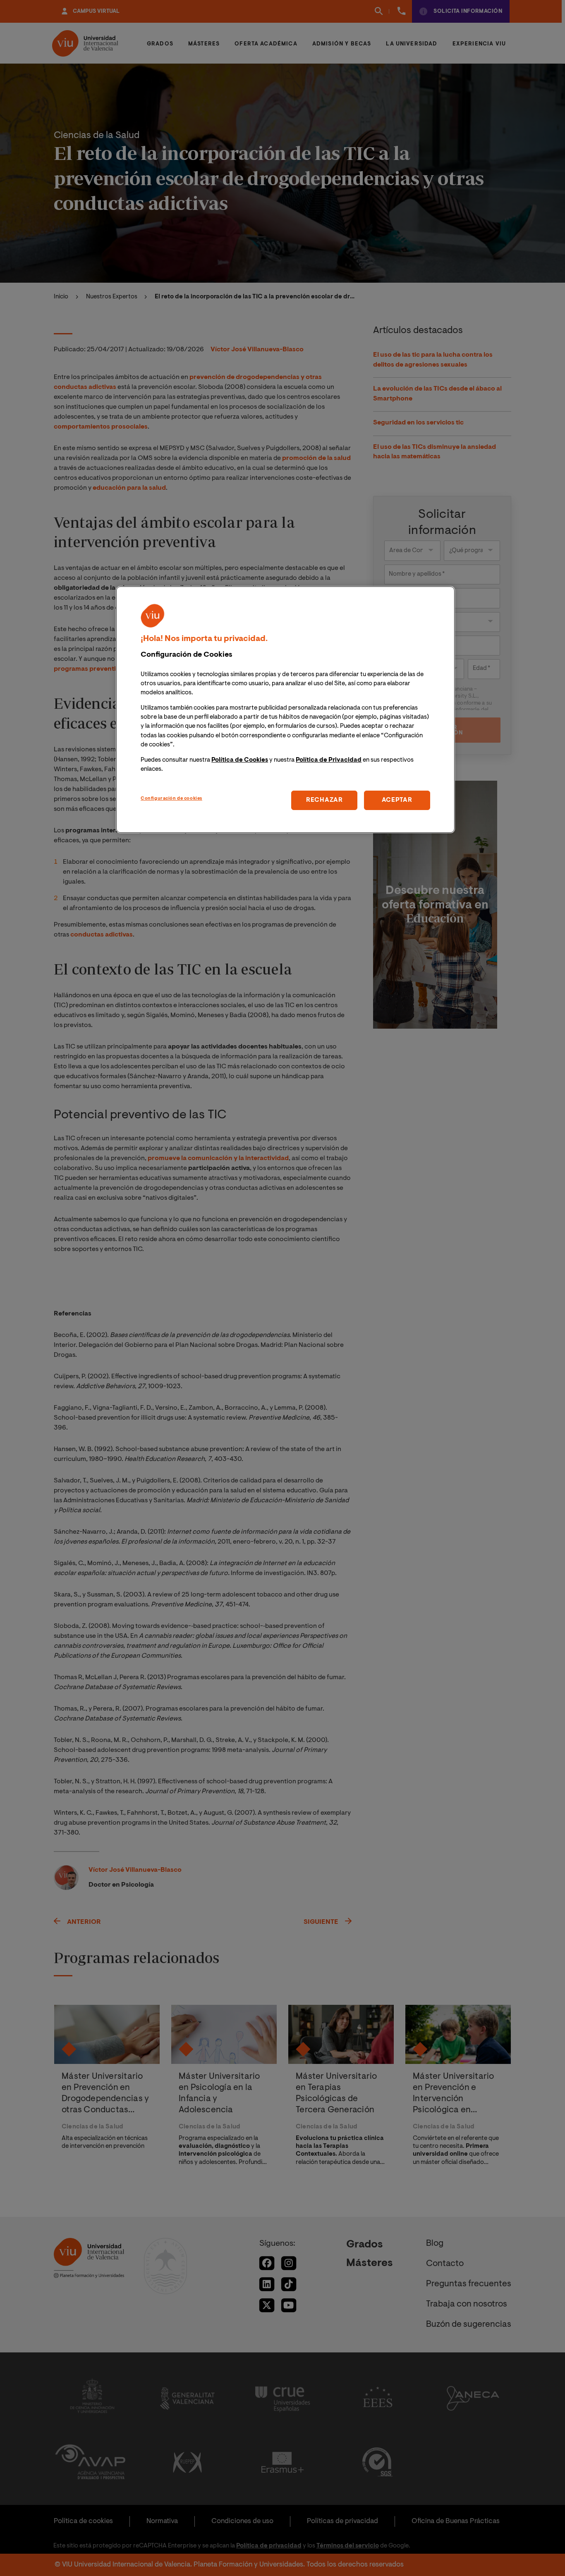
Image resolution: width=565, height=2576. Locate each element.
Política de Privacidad (329, 760)
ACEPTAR (397, 800)
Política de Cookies (240, 760)
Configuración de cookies (171, 799)
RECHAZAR (324, 800)
